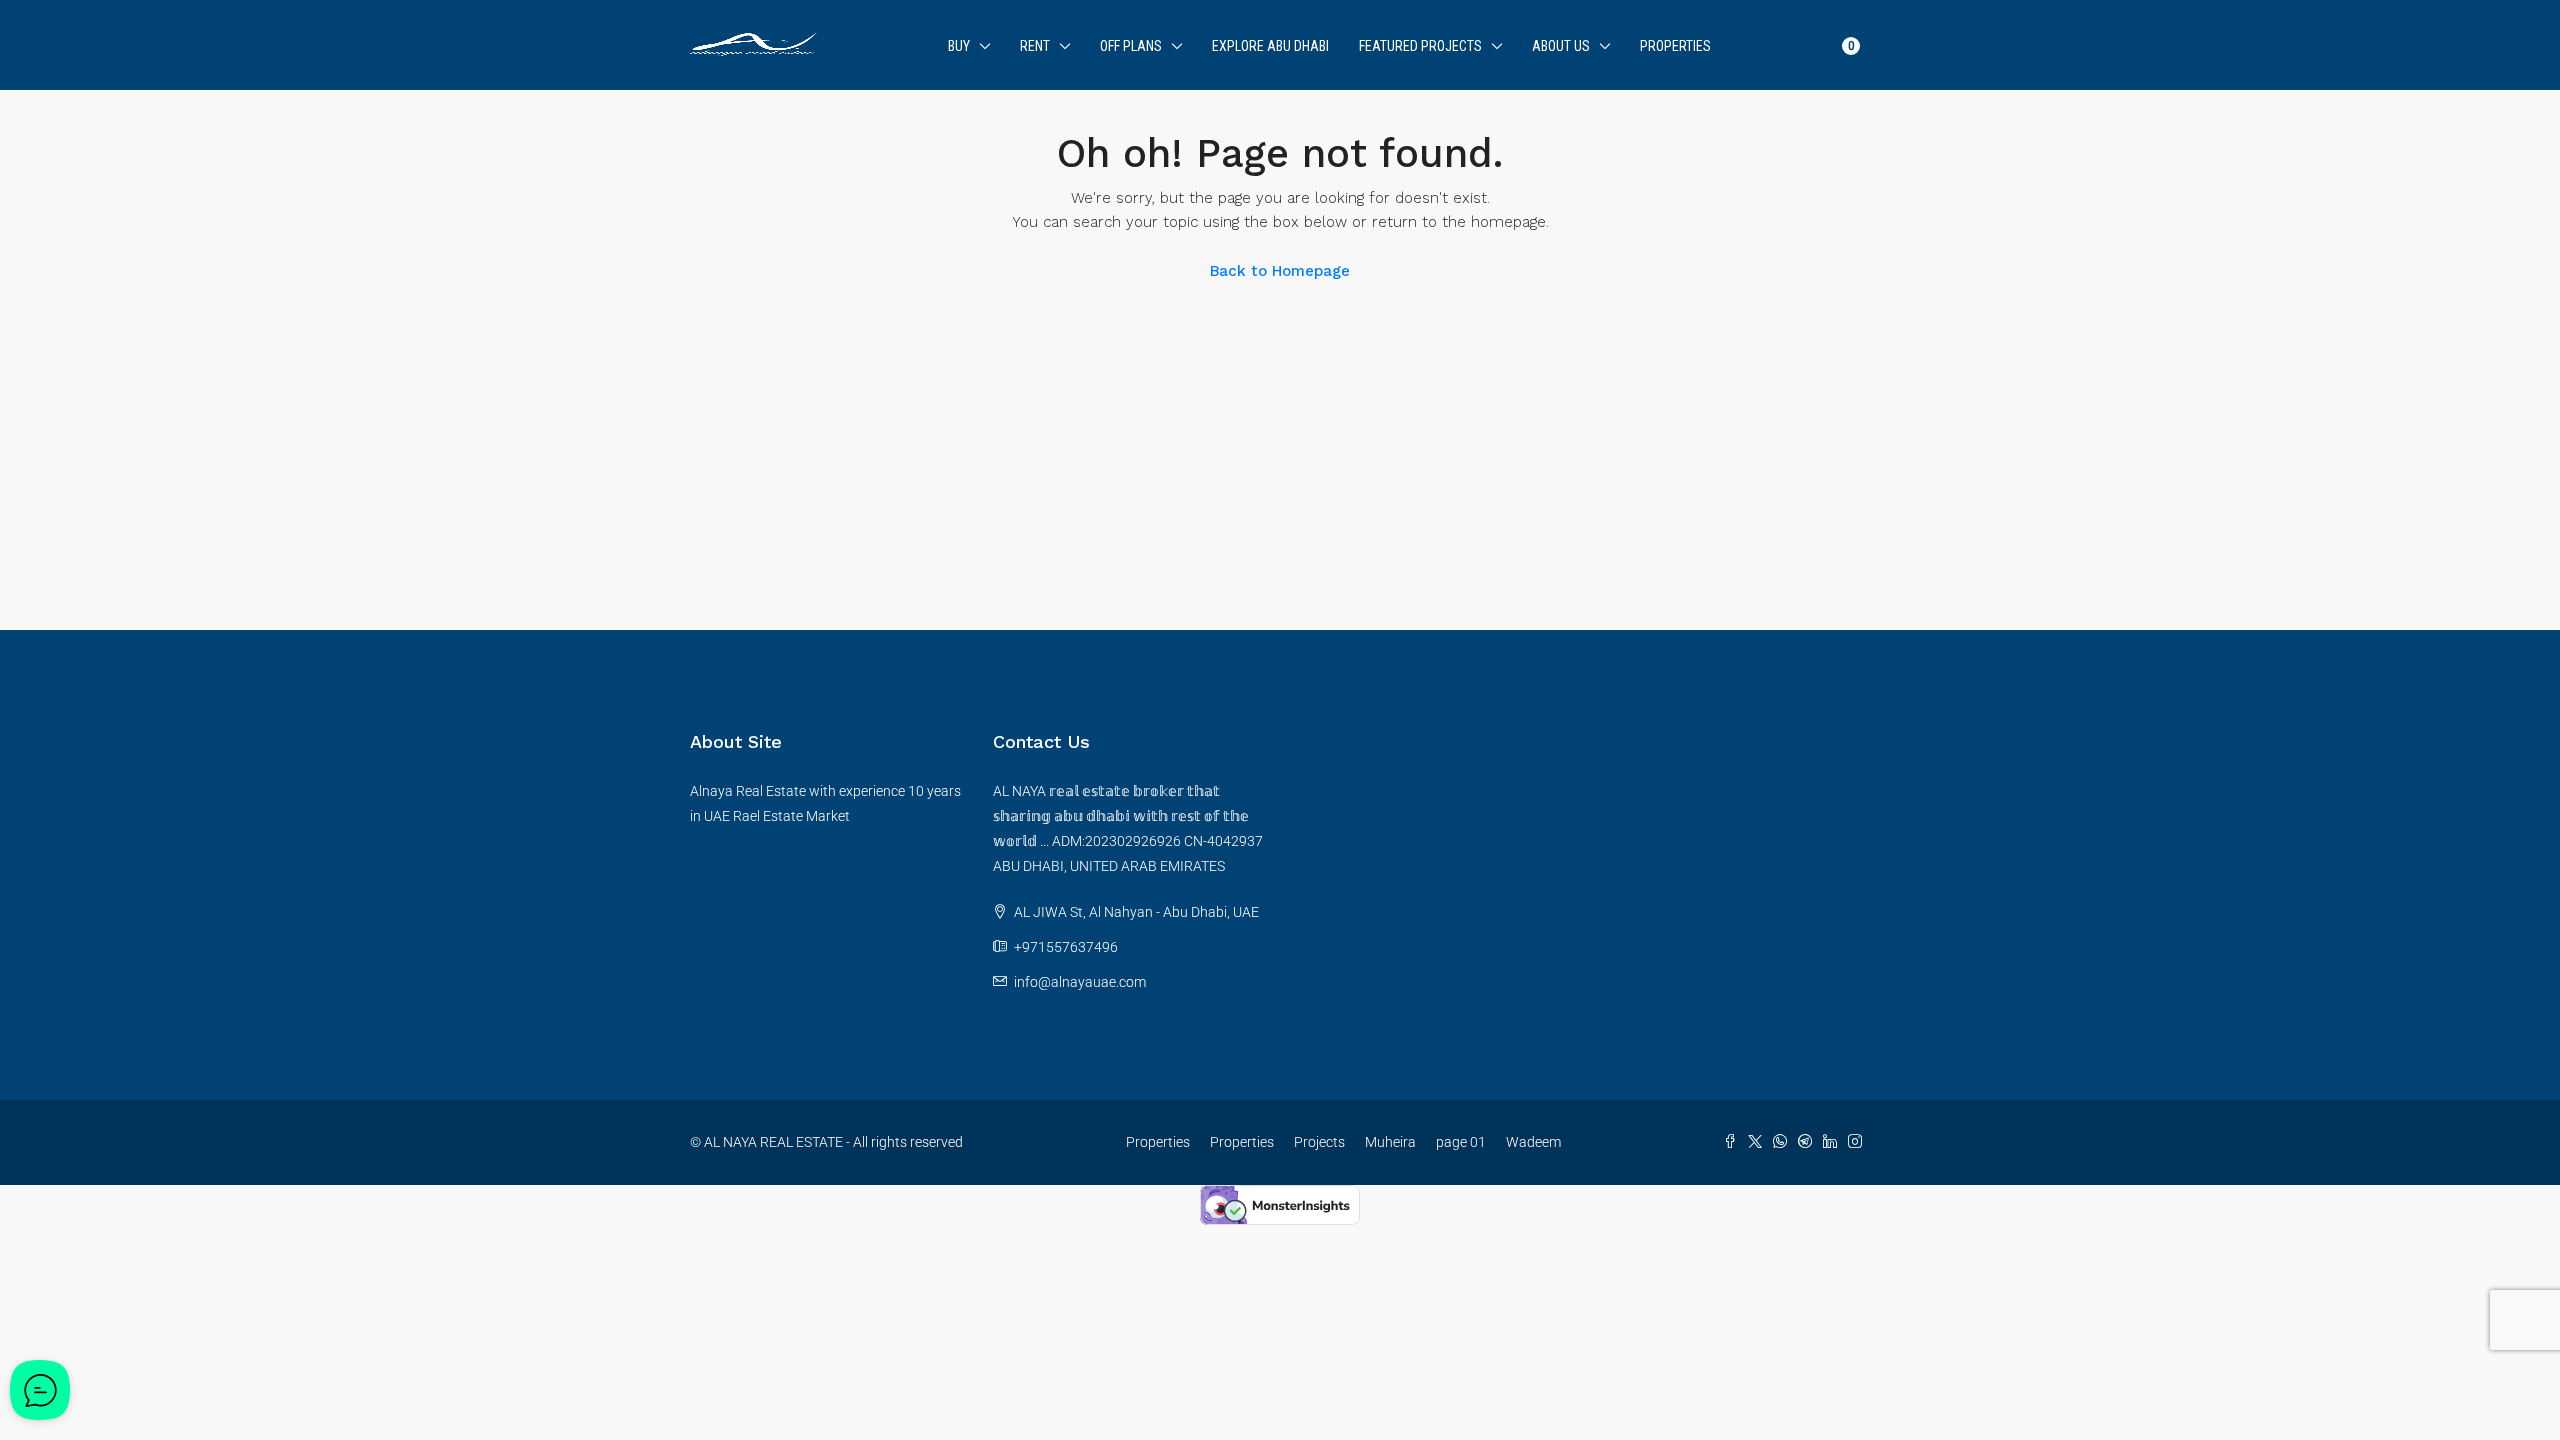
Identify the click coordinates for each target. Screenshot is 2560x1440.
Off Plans (1131, 46)
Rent (1035, 46)
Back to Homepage (1280, 271)
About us (1561, 46)
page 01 (1461, 1142)
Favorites (1811, 45)
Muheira (1390, 1142)
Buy (959, 46)
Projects (1319, 1142)
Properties (1675, 46)
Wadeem (1533, 1142)
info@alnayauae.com (1080, 982)
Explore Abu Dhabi (1270, 46)
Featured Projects (1420, 46)
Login (1742, 46)
